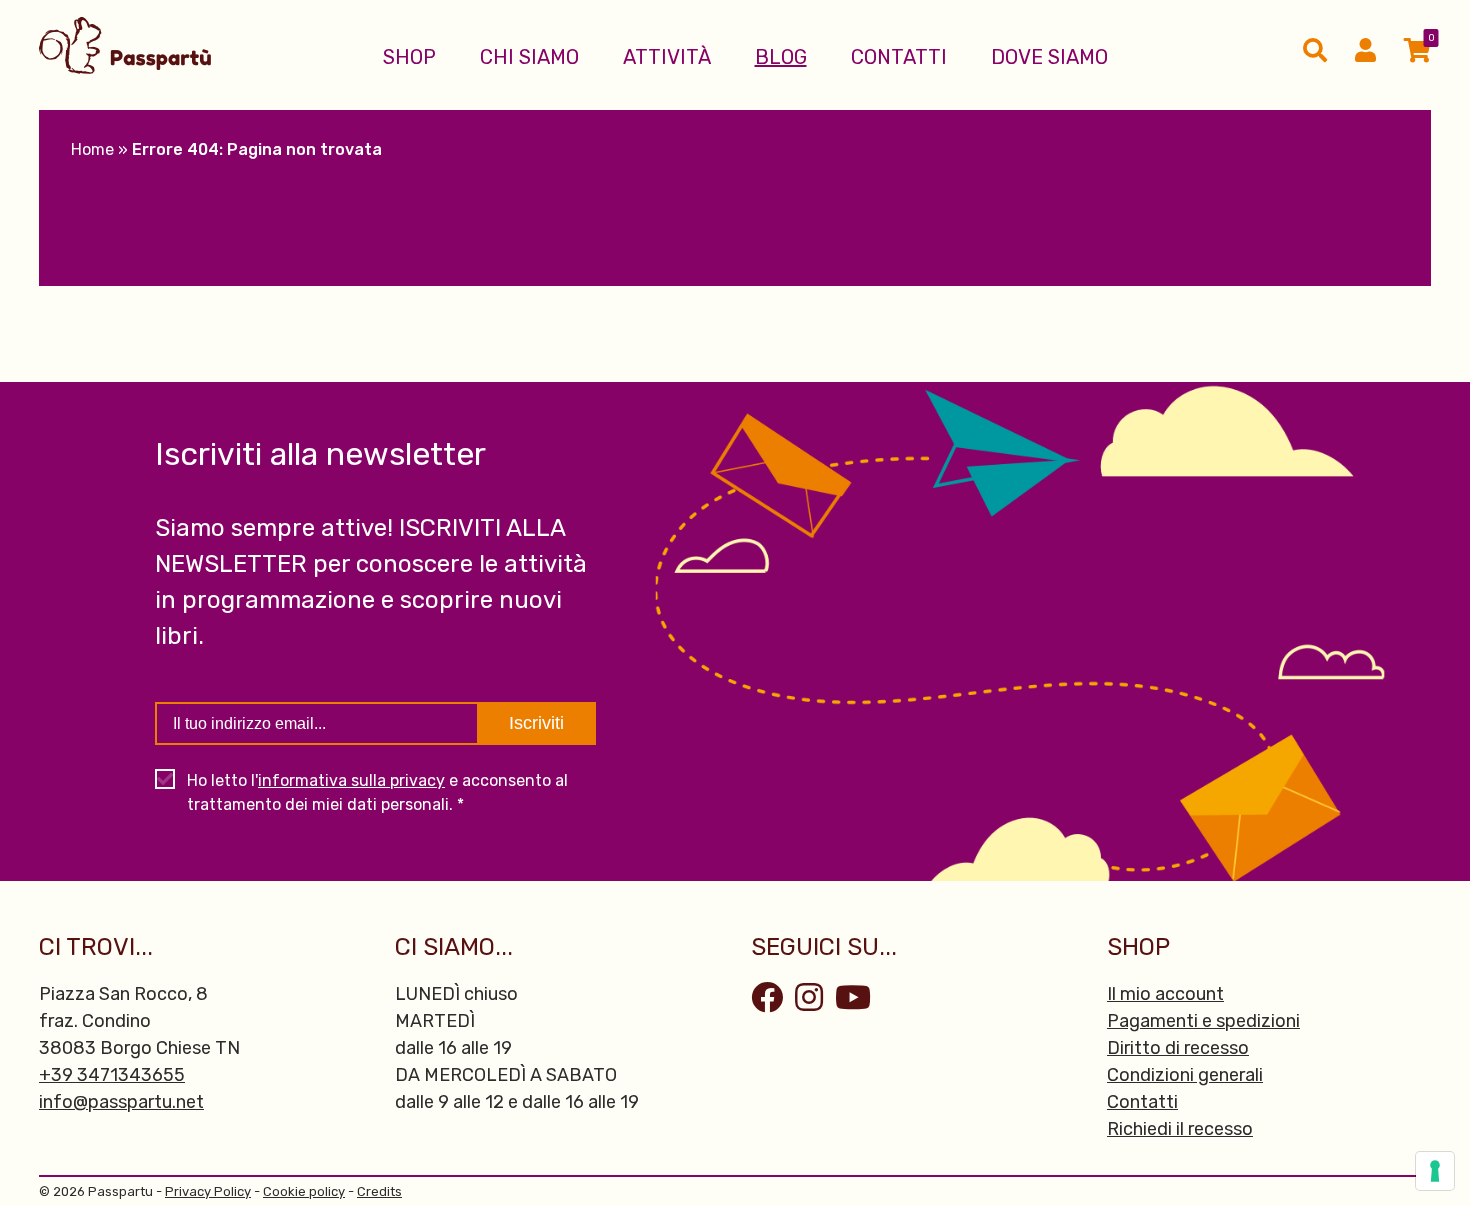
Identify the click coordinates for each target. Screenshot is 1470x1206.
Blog (781, 57)
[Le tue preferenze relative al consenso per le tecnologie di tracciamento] (1435, 1171)
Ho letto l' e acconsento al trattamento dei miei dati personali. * (377, 792)
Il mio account (1165, 994)
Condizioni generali (1185, 1075)
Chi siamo (529, 57)
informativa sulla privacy (351, 780)
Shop (409, 57)
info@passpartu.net (121, 1102)
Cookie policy (304, 1191)
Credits (379, 1191)
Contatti (899, 57)
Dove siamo (1049, 57)
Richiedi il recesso (1180, 1129)
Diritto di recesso (1178, 1048)
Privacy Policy (208, 1191)
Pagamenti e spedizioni (1203, 1021)
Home (92, 149)
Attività (667, 57)
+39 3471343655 (112, 1075)
